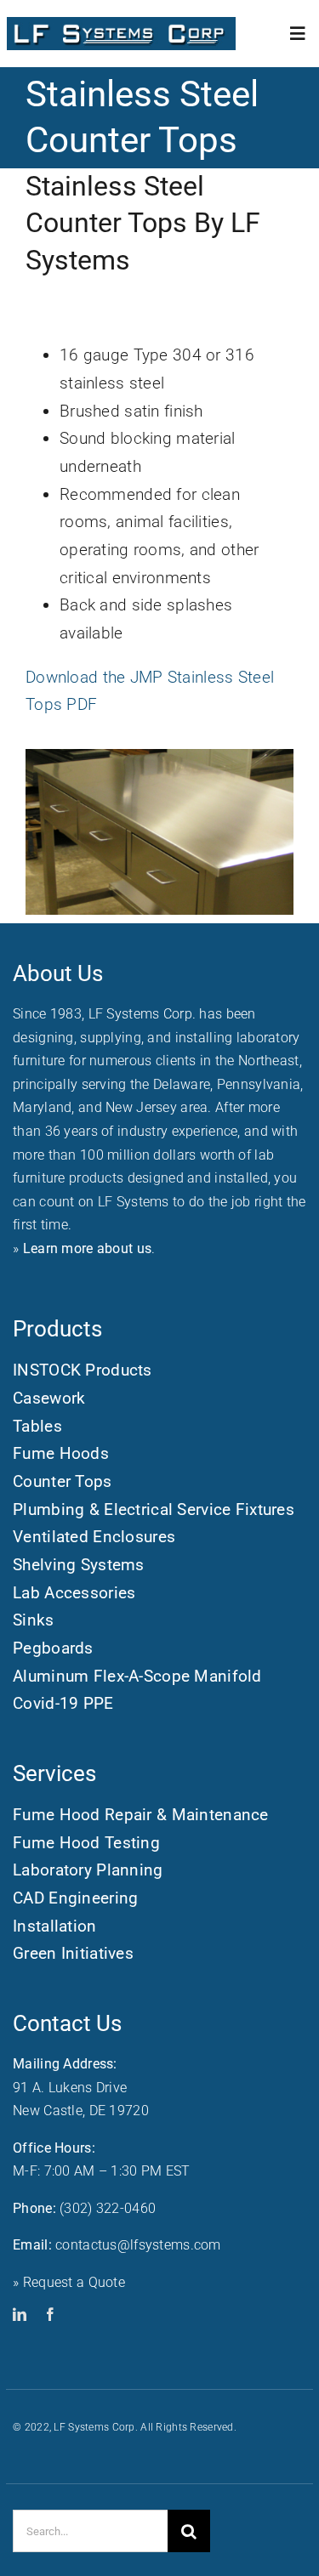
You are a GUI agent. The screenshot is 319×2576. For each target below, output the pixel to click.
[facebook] (50, 2314)
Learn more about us (87, 1248)
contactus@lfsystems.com (138, 2245)
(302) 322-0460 (108, 2208)
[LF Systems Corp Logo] (121, 25)
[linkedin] (20, 2314)
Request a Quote (74, 2282)
